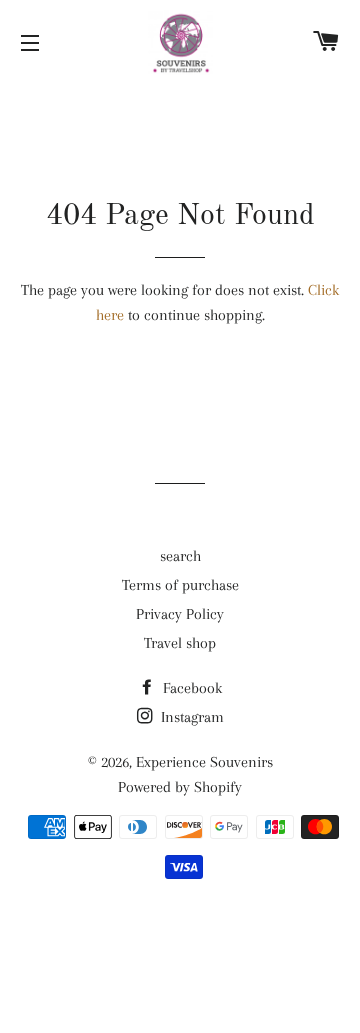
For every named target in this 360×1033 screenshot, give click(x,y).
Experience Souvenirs (204, 762)
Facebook (190, 688)
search (180, 556)
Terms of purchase (180, 585)
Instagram (190, 717)
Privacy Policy (180, 614)
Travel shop (180, 643)
